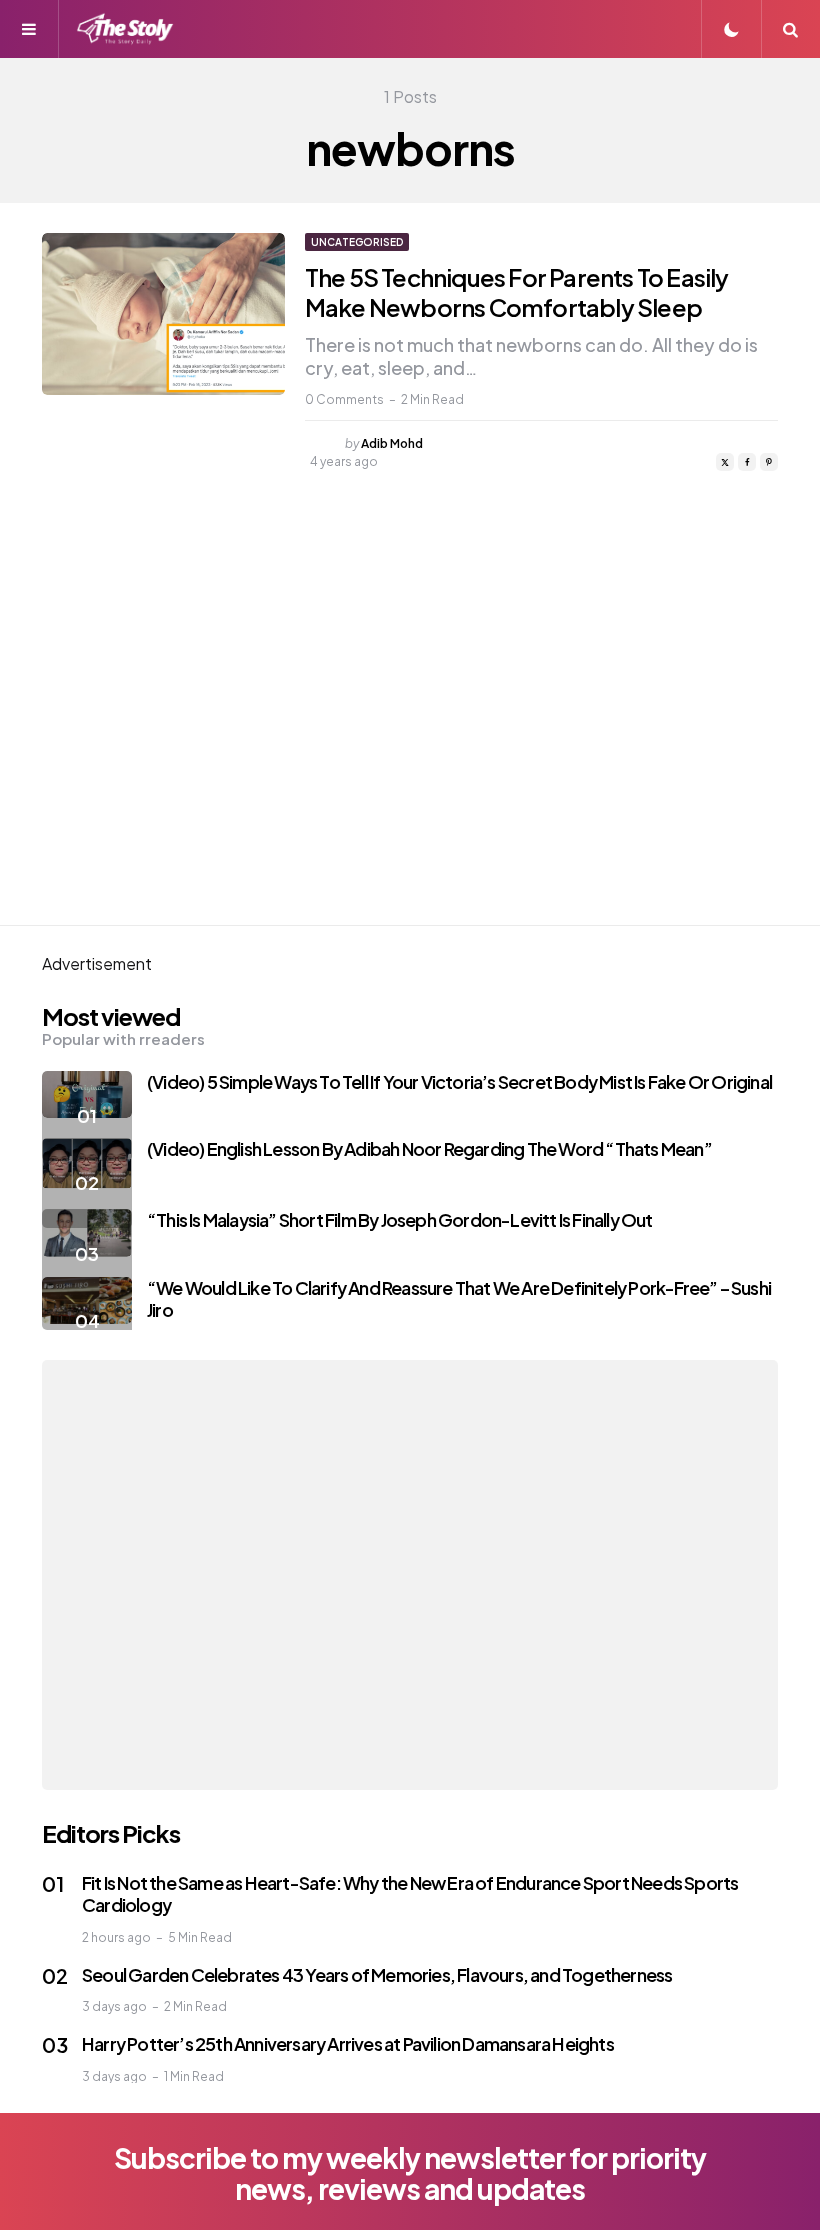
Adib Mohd (392, 443)
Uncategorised (357, 242)
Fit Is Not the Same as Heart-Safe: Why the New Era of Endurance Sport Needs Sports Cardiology (410, 1894)
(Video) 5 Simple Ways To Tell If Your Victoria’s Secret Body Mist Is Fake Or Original (459, 1081)
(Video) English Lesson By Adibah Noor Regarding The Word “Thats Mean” (429, 1148)
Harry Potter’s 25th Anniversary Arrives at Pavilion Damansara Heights (348, 2043)
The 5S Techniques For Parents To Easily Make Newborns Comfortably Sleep (517, 292)
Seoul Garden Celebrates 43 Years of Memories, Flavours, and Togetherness (377, 1974)
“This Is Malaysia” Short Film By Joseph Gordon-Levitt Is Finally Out (400, 1219)
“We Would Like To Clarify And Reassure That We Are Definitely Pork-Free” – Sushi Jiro (459, 1299)
